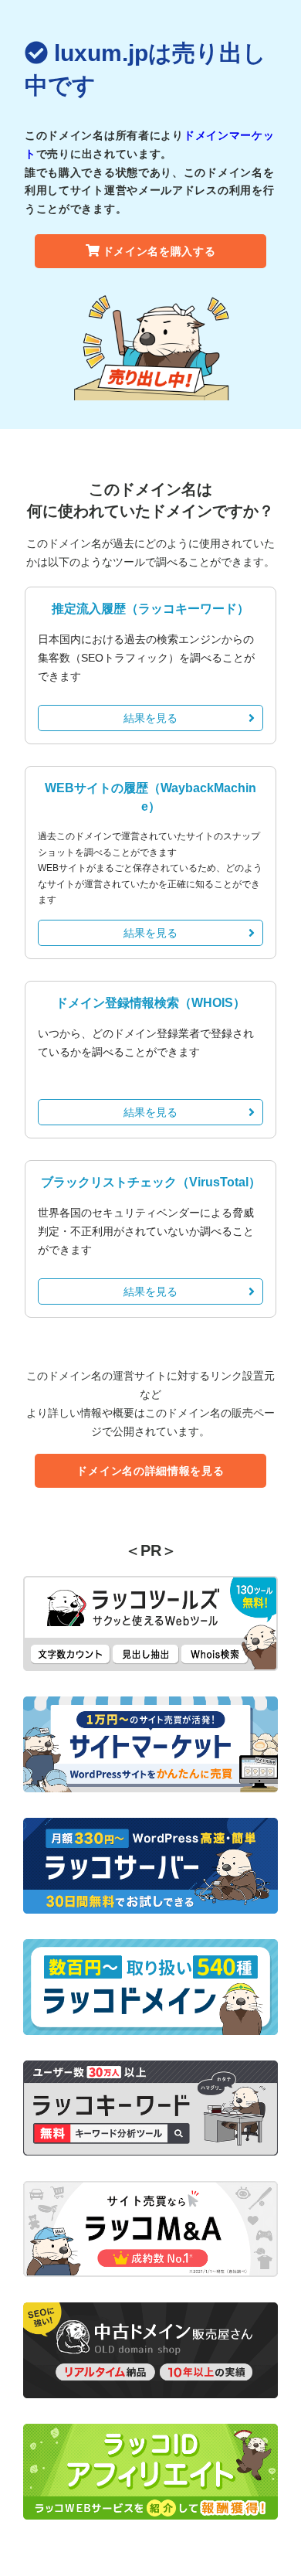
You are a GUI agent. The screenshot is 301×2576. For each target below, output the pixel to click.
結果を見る (150, 718)
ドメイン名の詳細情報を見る (150, 1471)
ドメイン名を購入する (159, 251)
